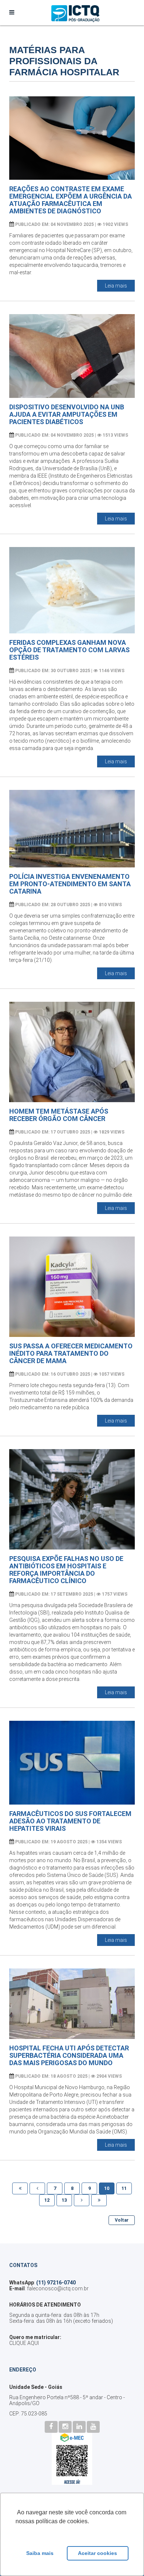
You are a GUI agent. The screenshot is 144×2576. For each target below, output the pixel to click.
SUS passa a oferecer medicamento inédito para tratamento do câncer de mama (71, 1353)
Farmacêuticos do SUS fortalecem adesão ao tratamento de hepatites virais (70, 1821)
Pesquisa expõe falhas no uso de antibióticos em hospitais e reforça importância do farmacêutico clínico (66, 1570)
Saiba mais (40, 2553)
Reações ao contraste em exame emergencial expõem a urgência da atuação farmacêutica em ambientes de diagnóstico (71, 200)
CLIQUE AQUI (24, 2343)
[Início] (20, 2188)
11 (124, 2188)
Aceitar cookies (97, 2553)
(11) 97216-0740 (56, 2283)
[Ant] (37, 2188)
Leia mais (116, 286)
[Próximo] (82, 2200)
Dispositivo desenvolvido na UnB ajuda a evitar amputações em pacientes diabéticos (67, 414)
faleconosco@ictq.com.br (58, 2288)
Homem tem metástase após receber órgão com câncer (59, 1115)
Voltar (122, 2220)
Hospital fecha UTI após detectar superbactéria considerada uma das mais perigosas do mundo (69, 2055)
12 (47, 2200)
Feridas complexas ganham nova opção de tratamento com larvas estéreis (69, 650)
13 (64, 2200)
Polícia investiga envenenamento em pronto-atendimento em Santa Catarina (70, 884)
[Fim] (99, 2200)
